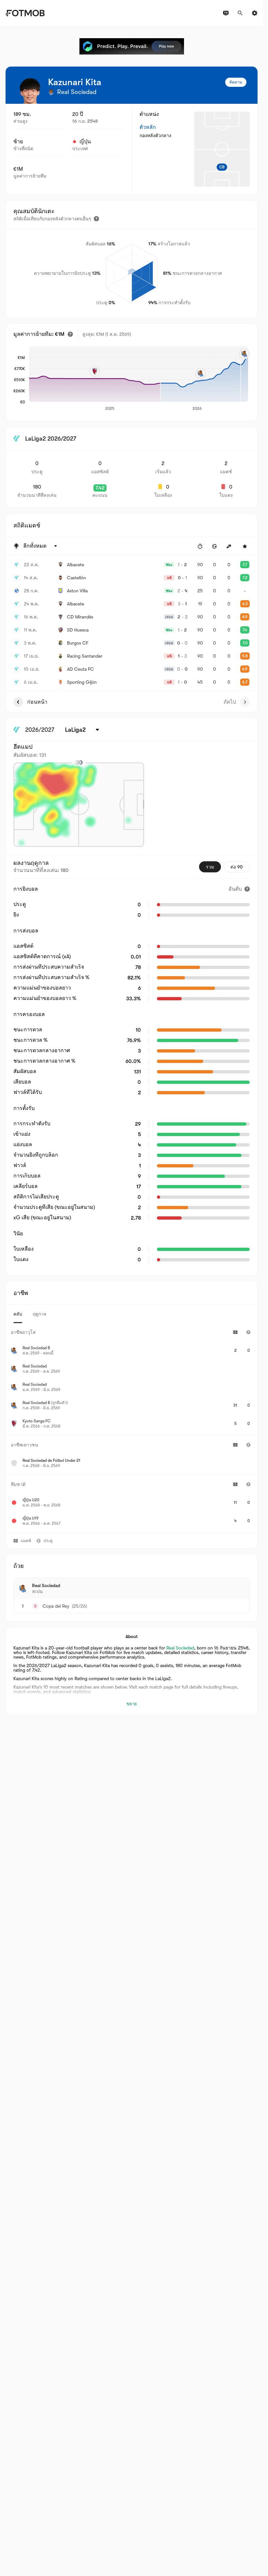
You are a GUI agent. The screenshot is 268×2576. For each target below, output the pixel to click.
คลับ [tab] (18, 1314)
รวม (210, 867)
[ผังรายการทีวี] (226, 13)
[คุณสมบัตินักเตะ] (96, 219)
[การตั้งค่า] (255, 13)
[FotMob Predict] (132, 46)
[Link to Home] (25, 13)
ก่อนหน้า (37, 702)
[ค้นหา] (240, 13)
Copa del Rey (56, 1606)
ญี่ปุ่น (85, 142)
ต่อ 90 (237, 867)
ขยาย (132, 1704)
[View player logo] (30, 91)
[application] (139, 379)
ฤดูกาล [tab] (40, 1314)
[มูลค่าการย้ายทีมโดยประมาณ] (70, 334)
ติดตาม (236, 82)
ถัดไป (230, 702)
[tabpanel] (132, 1428)
